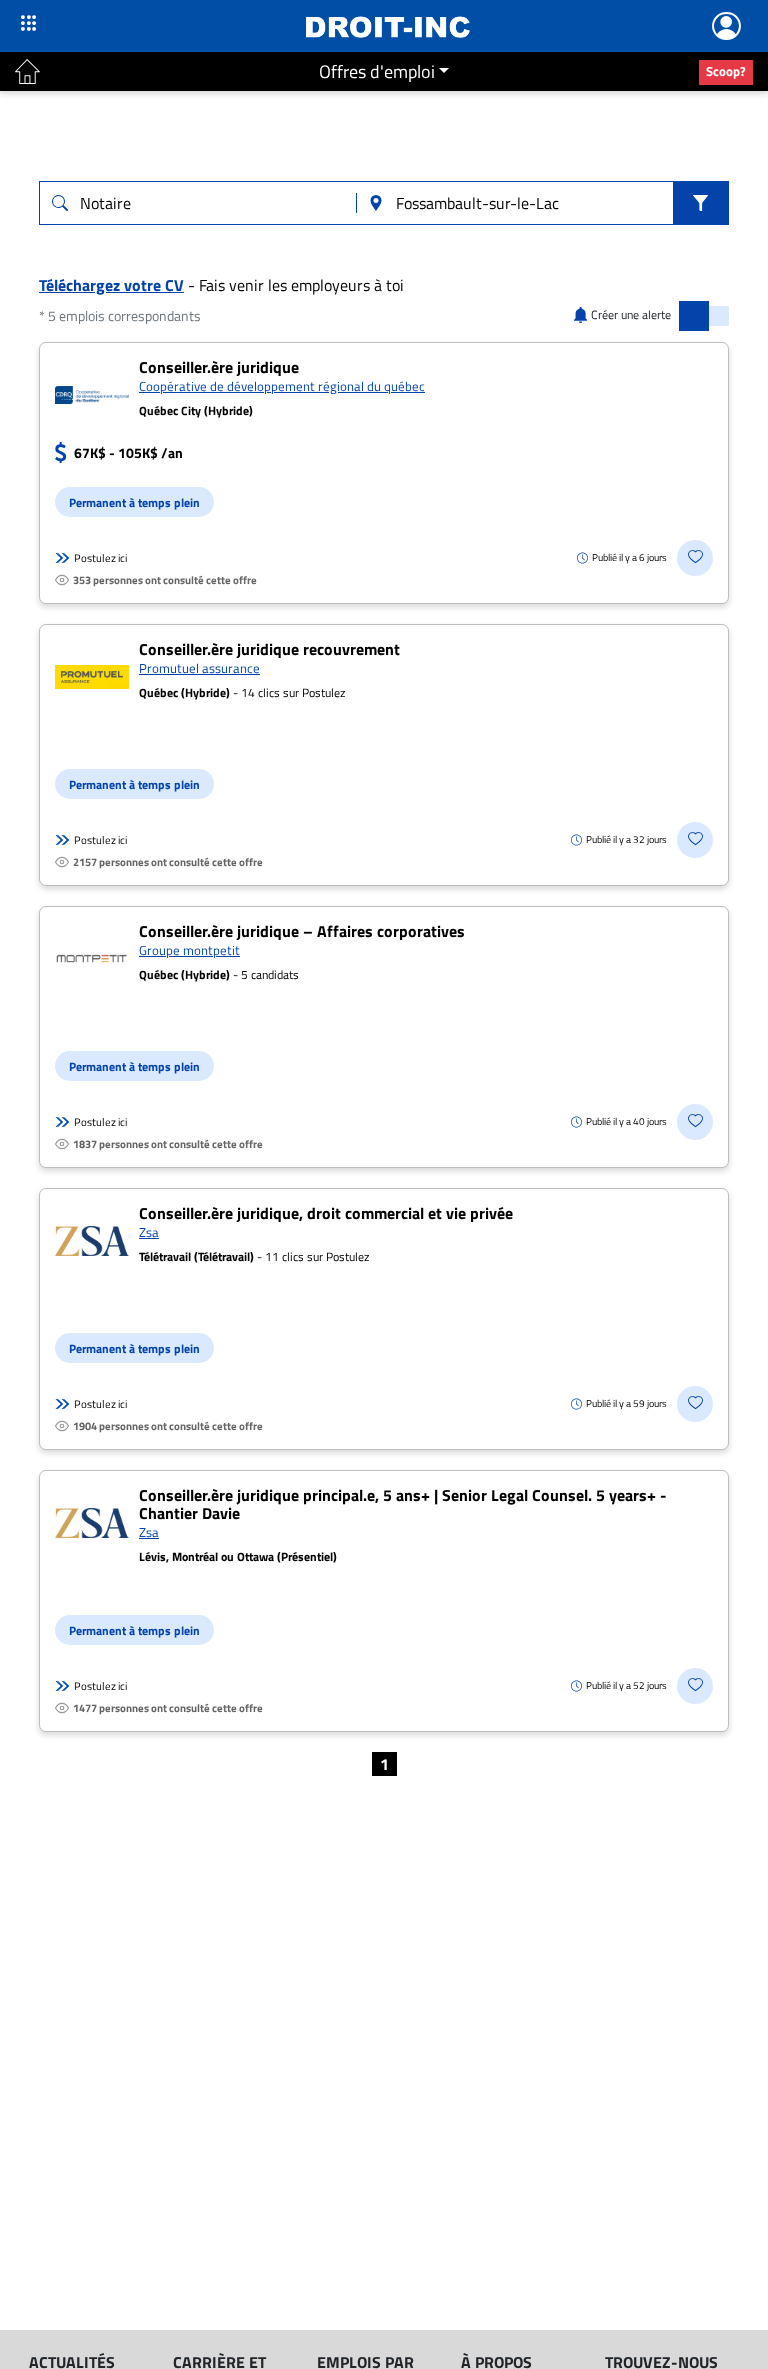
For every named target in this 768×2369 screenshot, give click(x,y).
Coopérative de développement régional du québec (282, 386)
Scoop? (726, 71)
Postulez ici (100, 558)
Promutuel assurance (199, 668)
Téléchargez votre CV (111, 285)
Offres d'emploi (377, 71)
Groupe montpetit (189, 950)
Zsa (149, 1232)
